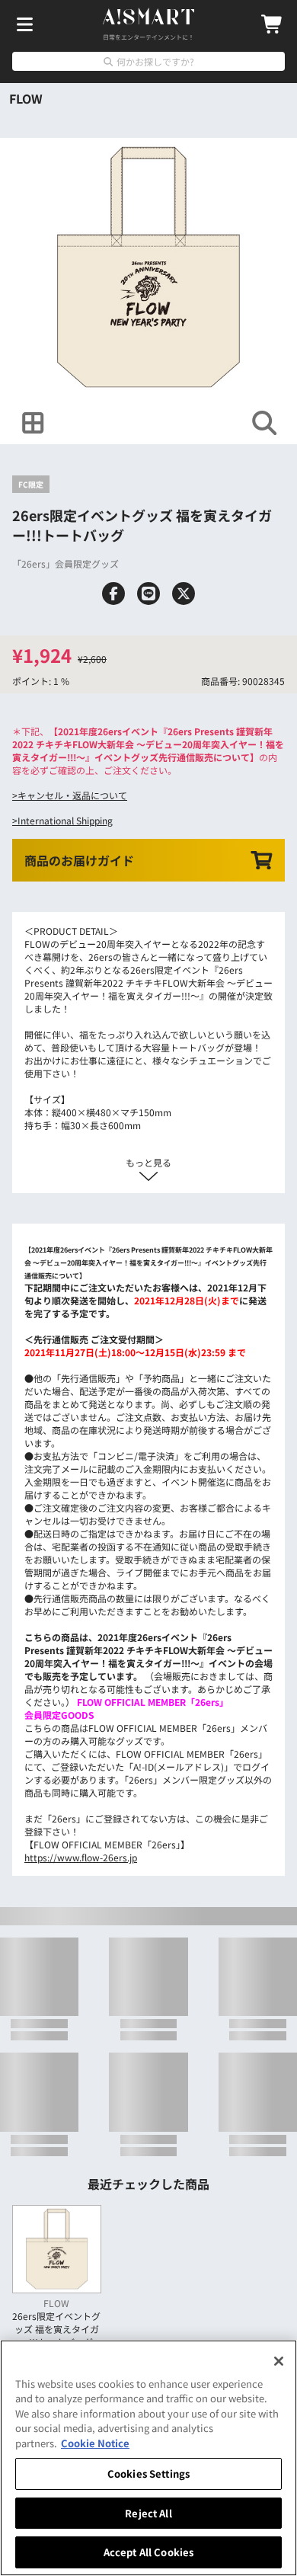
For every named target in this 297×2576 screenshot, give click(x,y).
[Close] (279, 2361)
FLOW (26, 98)
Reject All (148, 2513)
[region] (148, 2458)
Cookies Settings (148, 2474)
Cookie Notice (95, 2443)
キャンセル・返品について (72, 795)
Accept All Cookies (148, 2552)
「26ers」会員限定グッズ (65, 563)
